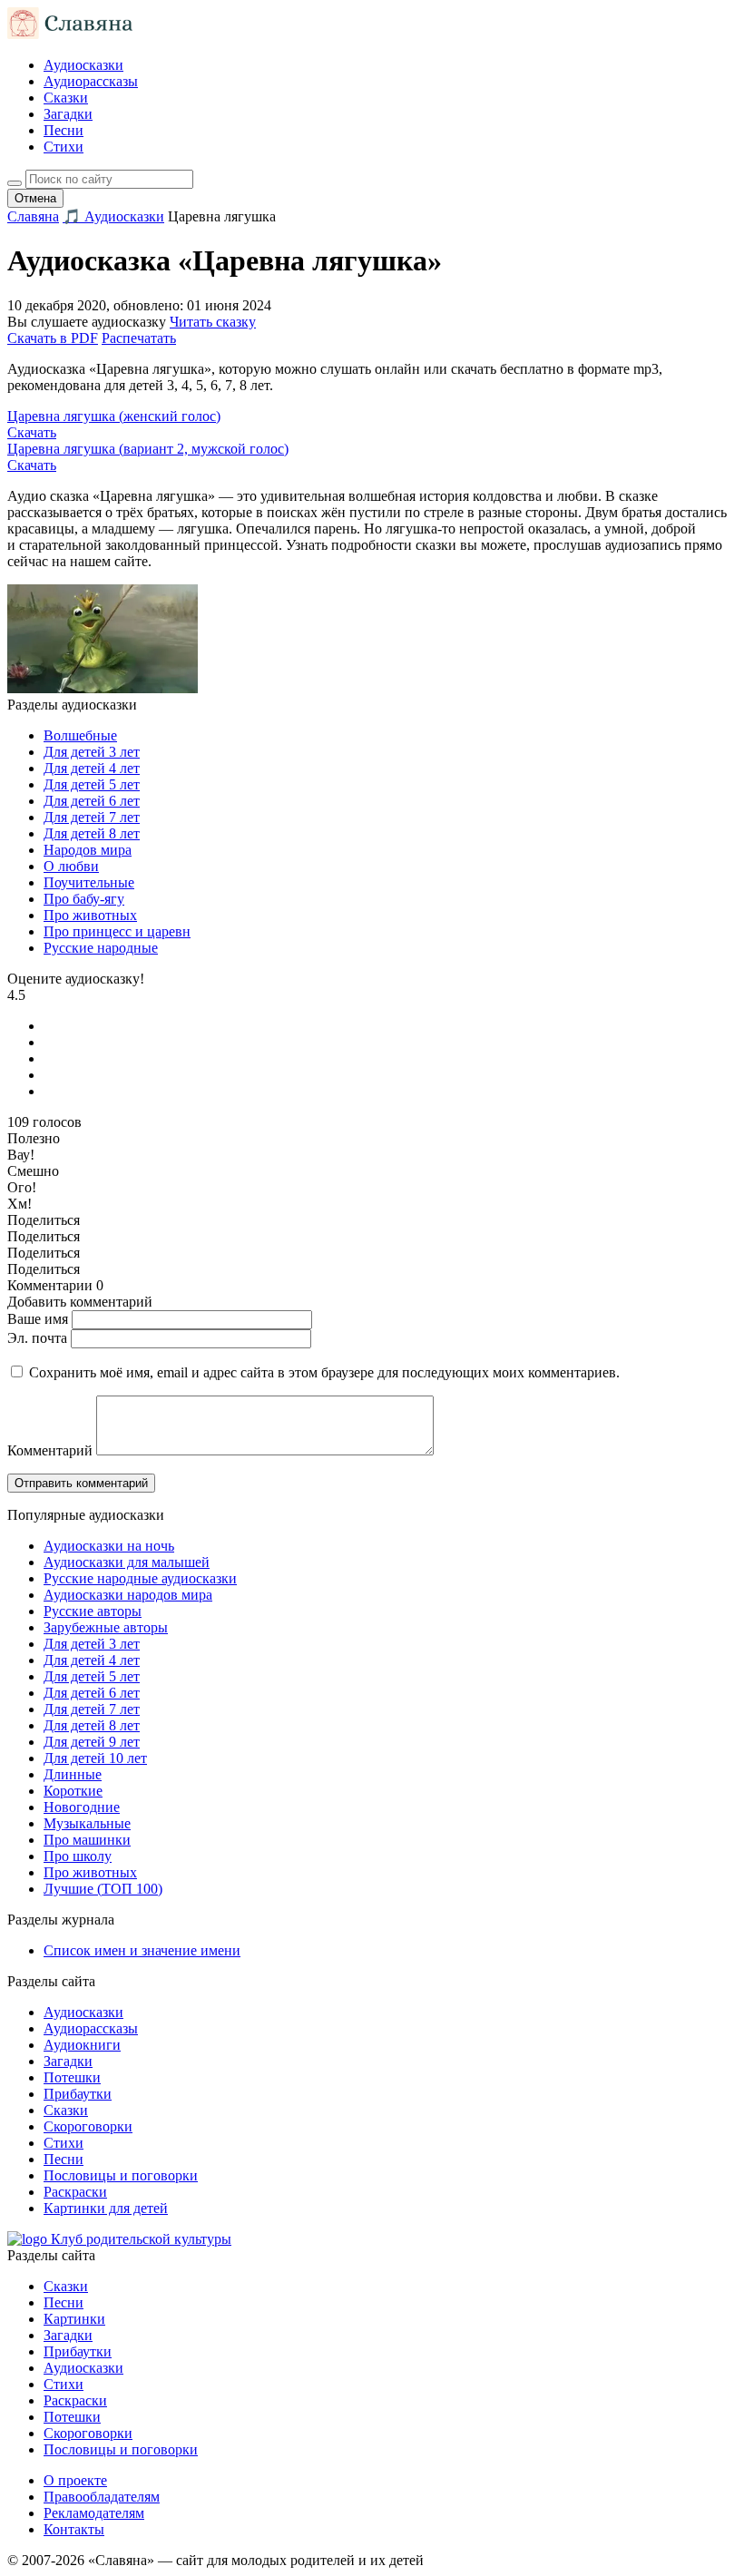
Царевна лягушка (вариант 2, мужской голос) (148, 449)
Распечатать (139, 338)
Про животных (90, 915)
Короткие (73, 1791)
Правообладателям (102, 2497)
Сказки (66, 98)
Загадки (68, 114)
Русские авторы (93, 1611)
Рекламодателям (94, 2513)
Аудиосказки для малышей (127, 1562)
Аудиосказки (83, 65)
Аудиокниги (82, 2045)
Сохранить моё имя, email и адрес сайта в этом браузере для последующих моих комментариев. (324, 1372)
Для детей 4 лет (92, 768)
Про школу (78, 1856)
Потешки (72, 2077)
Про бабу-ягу (84, 899)
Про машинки (87, 1840)
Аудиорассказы (91, 81)
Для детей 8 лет (92, 833)
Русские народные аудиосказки (140, 1578)
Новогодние (82, 1807)
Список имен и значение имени (142, 1950)
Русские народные (101, 948)
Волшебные (80, 735)
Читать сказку (213, 322)
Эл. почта (37, 1338)
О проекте (75, 2480)
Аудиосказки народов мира (128, 1595)
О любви (71, 866)
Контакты (74, 2529)
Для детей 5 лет (92, 784)
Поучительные (89, 882)
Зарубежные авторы (106, 1627)
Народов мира (88, 850)
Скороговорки (88, 2126)
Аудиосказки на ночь (109, 1546)
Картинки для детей (106, 2208)
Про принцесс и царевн (117, 931)
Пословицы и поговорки (121, 2175)
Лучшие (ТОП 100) (103, 1889)
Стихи (64, 147)
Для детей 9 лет (92, 1742)
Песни (64, 130)
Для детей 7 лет (92, 817)
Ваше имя (38, 1319)
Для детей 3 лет (92, 752)
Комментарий (50, 1450)
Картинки (74, 2319)
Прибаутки (78, 2094)
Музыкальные (87, 1823)
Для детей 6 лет (92, 801)
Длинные (73, 1774)
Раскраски (75, 2192)
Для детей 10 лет (95, 1758)
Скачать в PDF (53, 338)
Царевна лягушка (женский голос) (114, 416)
